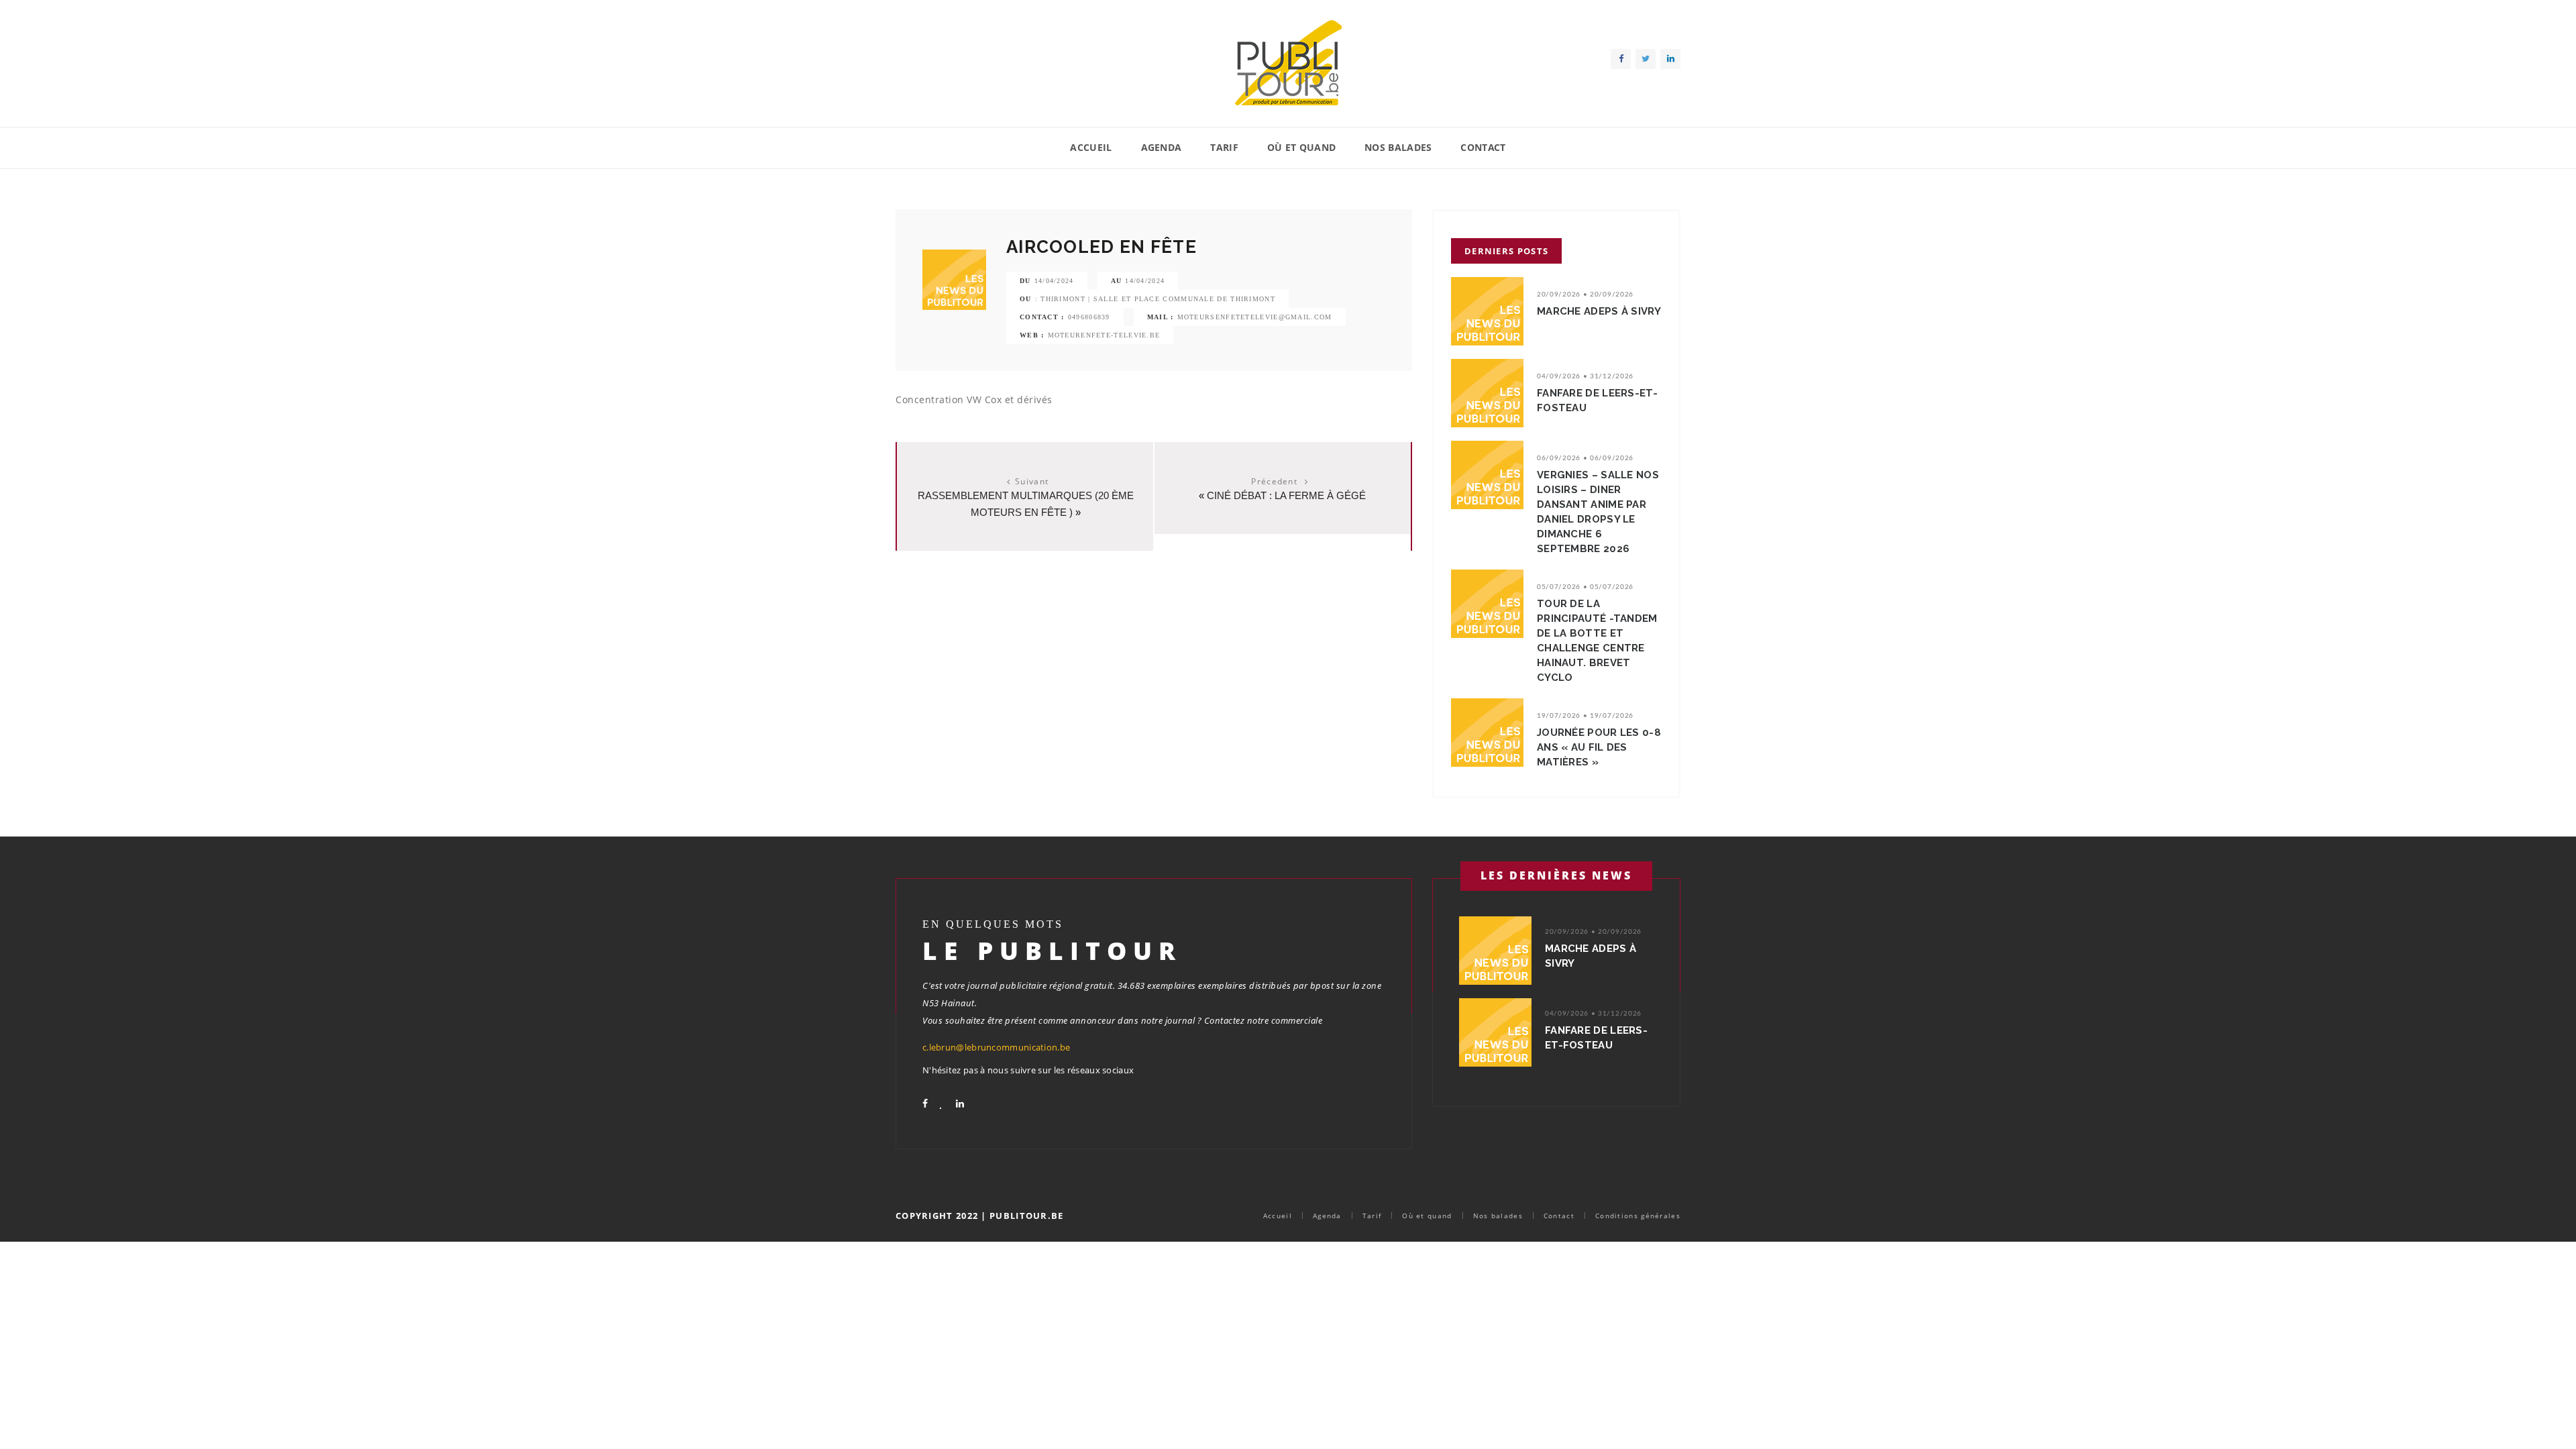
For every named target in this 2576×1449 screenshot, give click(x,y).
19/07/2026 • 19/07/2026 (1585, 716)
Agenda (1162, 147)
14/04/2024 (1054, 281)
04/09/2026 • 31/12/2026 (1585, 376)
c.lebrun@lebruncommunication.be (996, 1047)
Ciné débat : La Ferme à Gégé (1286, 495)
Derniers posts (1506, 251)
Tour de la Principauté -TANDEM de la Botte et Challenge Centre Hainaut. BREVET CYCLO (1597, 641)
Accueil (1091, 147)
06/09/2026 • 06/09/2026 (1585, 458)
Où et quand (1301, 147)
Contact (1483, 147)
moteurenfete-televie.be (1104, 335)
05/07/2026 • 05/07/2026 (1585, 587)
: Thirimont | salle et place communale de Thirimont (1155, 299)
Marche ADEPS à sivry (1599, 311)
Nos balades (1398, 147)
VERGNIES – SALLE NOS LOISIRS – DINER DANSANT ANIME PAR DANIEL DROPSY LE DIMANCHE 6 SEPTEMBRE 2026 (1598, 512)
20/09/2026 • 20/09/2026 (1585, 294)
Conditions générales (1638, 1216)
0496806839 (1089, 317)
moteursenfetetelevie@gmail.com (1255, 317)
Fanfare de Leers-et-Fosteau (1597, 400)
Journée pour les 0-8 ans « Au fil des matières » (1599, 747)
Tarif (1224, 147)
